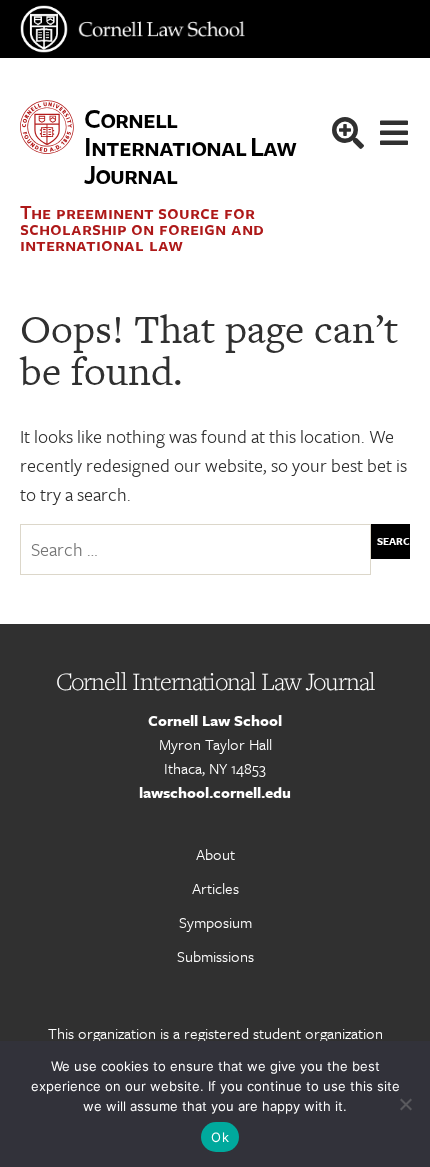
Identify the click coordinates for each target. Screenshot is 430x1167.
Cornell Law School (215, 720)
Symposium (215, 922)
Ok (220, 1137)
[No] (405, 1104)
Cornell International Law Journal (189, 146)
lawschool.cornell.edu (215, 792)
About (215, 854)
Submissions (215, 956)
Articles (215, 888)
